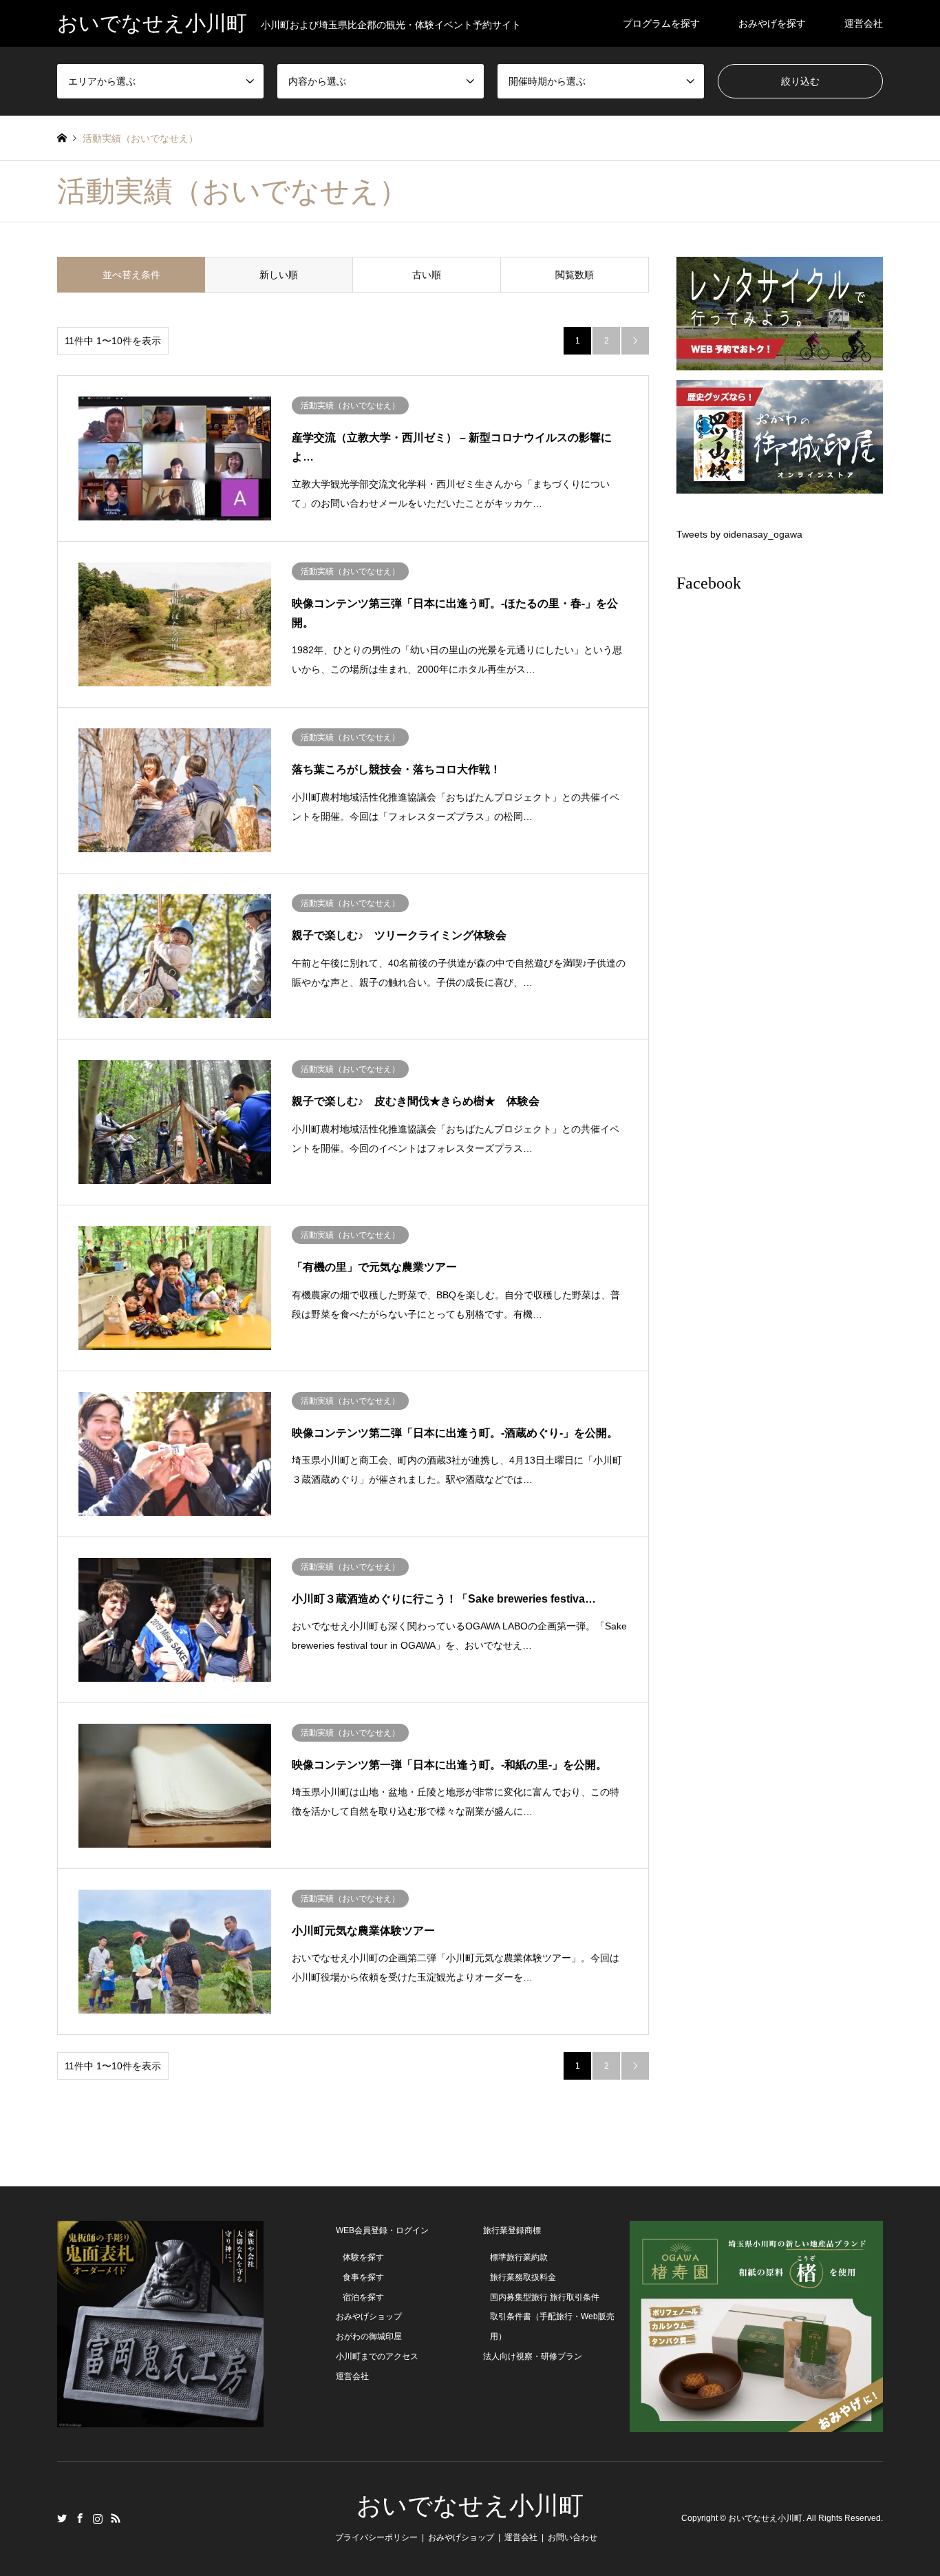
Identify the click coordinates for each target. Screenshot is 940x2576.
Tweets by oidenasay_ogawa (739, 534)
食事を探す (363, 2277)
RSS (116, 2518)
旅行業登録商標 (512, 2230)
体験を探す (363, 2257)
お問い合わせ (573, 2537)
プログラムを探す (661, 23)
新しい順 (279, 275)
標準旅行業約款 (519, 2257)
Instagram (98, 2518)
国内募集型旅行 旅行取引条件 (545, 2297)
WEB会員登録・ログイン (382, 2230)
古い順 (427, 275)
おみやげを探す (772, 23)
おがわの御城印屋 (369, 2336)
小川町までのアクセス (377, 2356)
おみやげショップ (369, 2316)
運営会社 (864, 23)
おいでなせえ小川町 (470, 2506)
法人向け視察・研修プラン (533, 2356)
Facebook (709, 583)
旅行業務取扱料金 (523, 2277)
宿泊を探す (363, 2297)
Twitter (62, 2518)
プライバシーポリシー (376, 2537)
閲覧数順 (575, 275)
